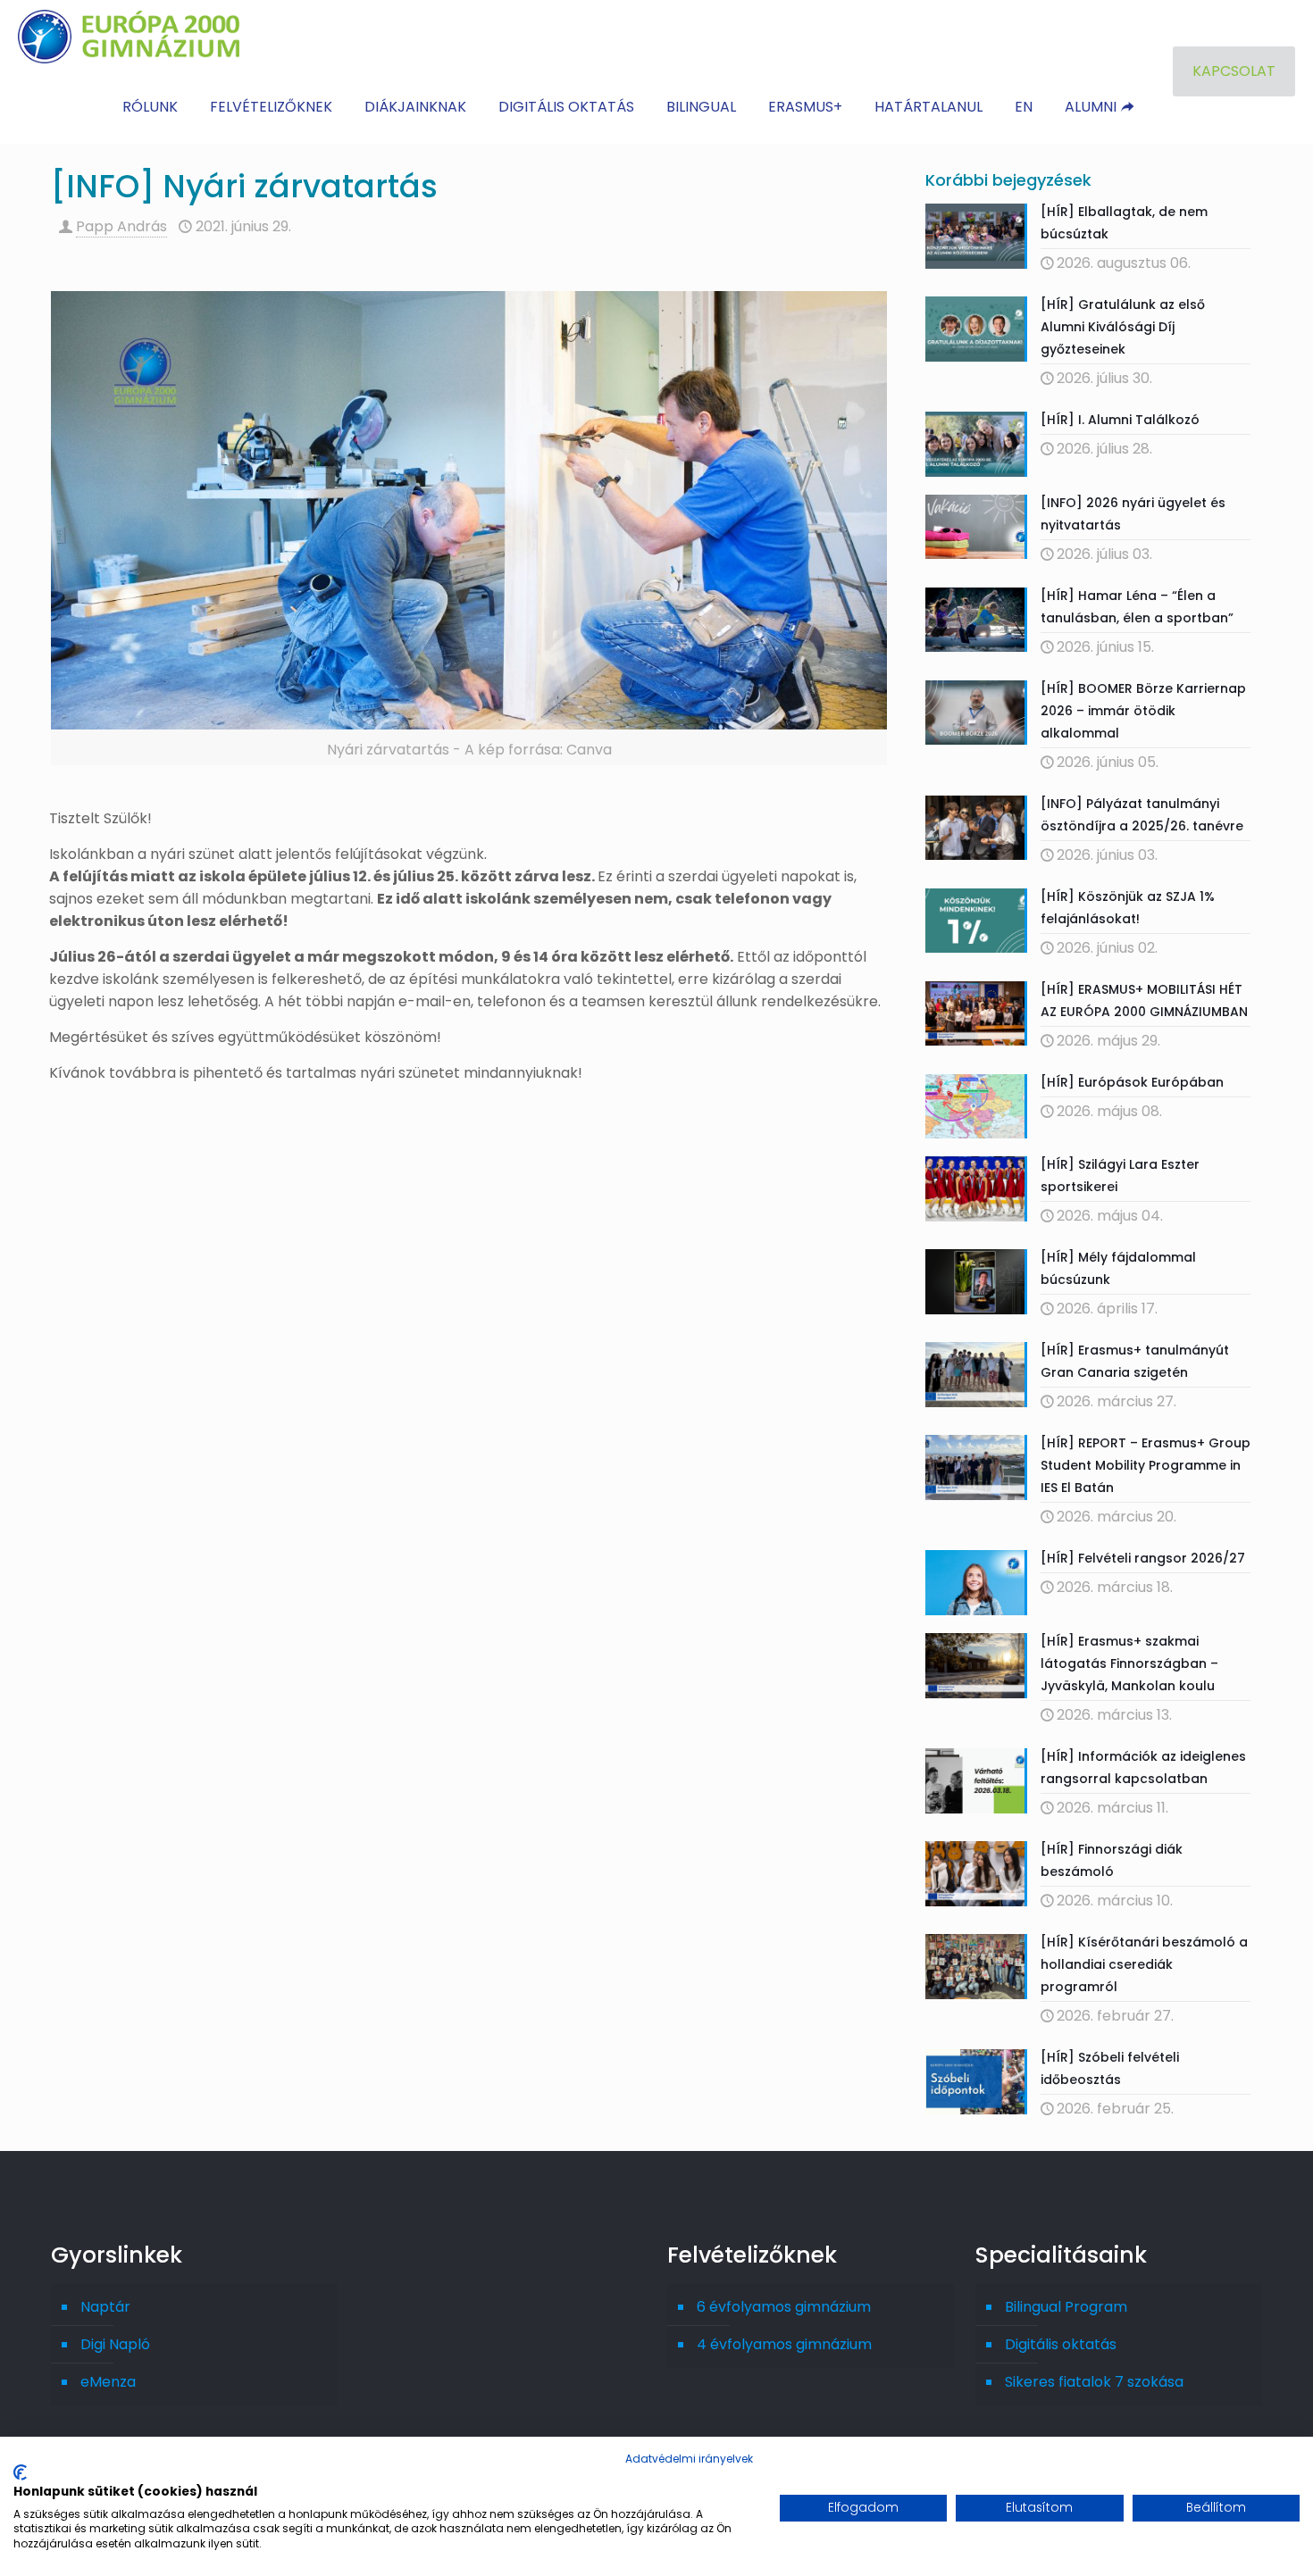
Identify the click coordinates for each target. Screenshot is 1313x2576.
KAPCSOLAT (1234, 71)
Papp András (121, 226)
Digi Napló (115, 2344)
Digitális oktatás (1061, 2344)
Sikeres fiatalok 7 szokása (1094, 2382)
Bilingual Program (1066, 2307)
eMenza (108, 2382)
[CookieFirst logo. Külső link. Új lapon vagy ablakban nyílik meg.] (20, 2472)
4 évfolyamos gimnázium (784, 2344)
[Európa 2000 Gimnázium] (129, 36)
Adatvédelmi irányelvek (689, 2459)
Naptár (105, 2307)
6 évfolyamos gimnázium (784, 2307)
